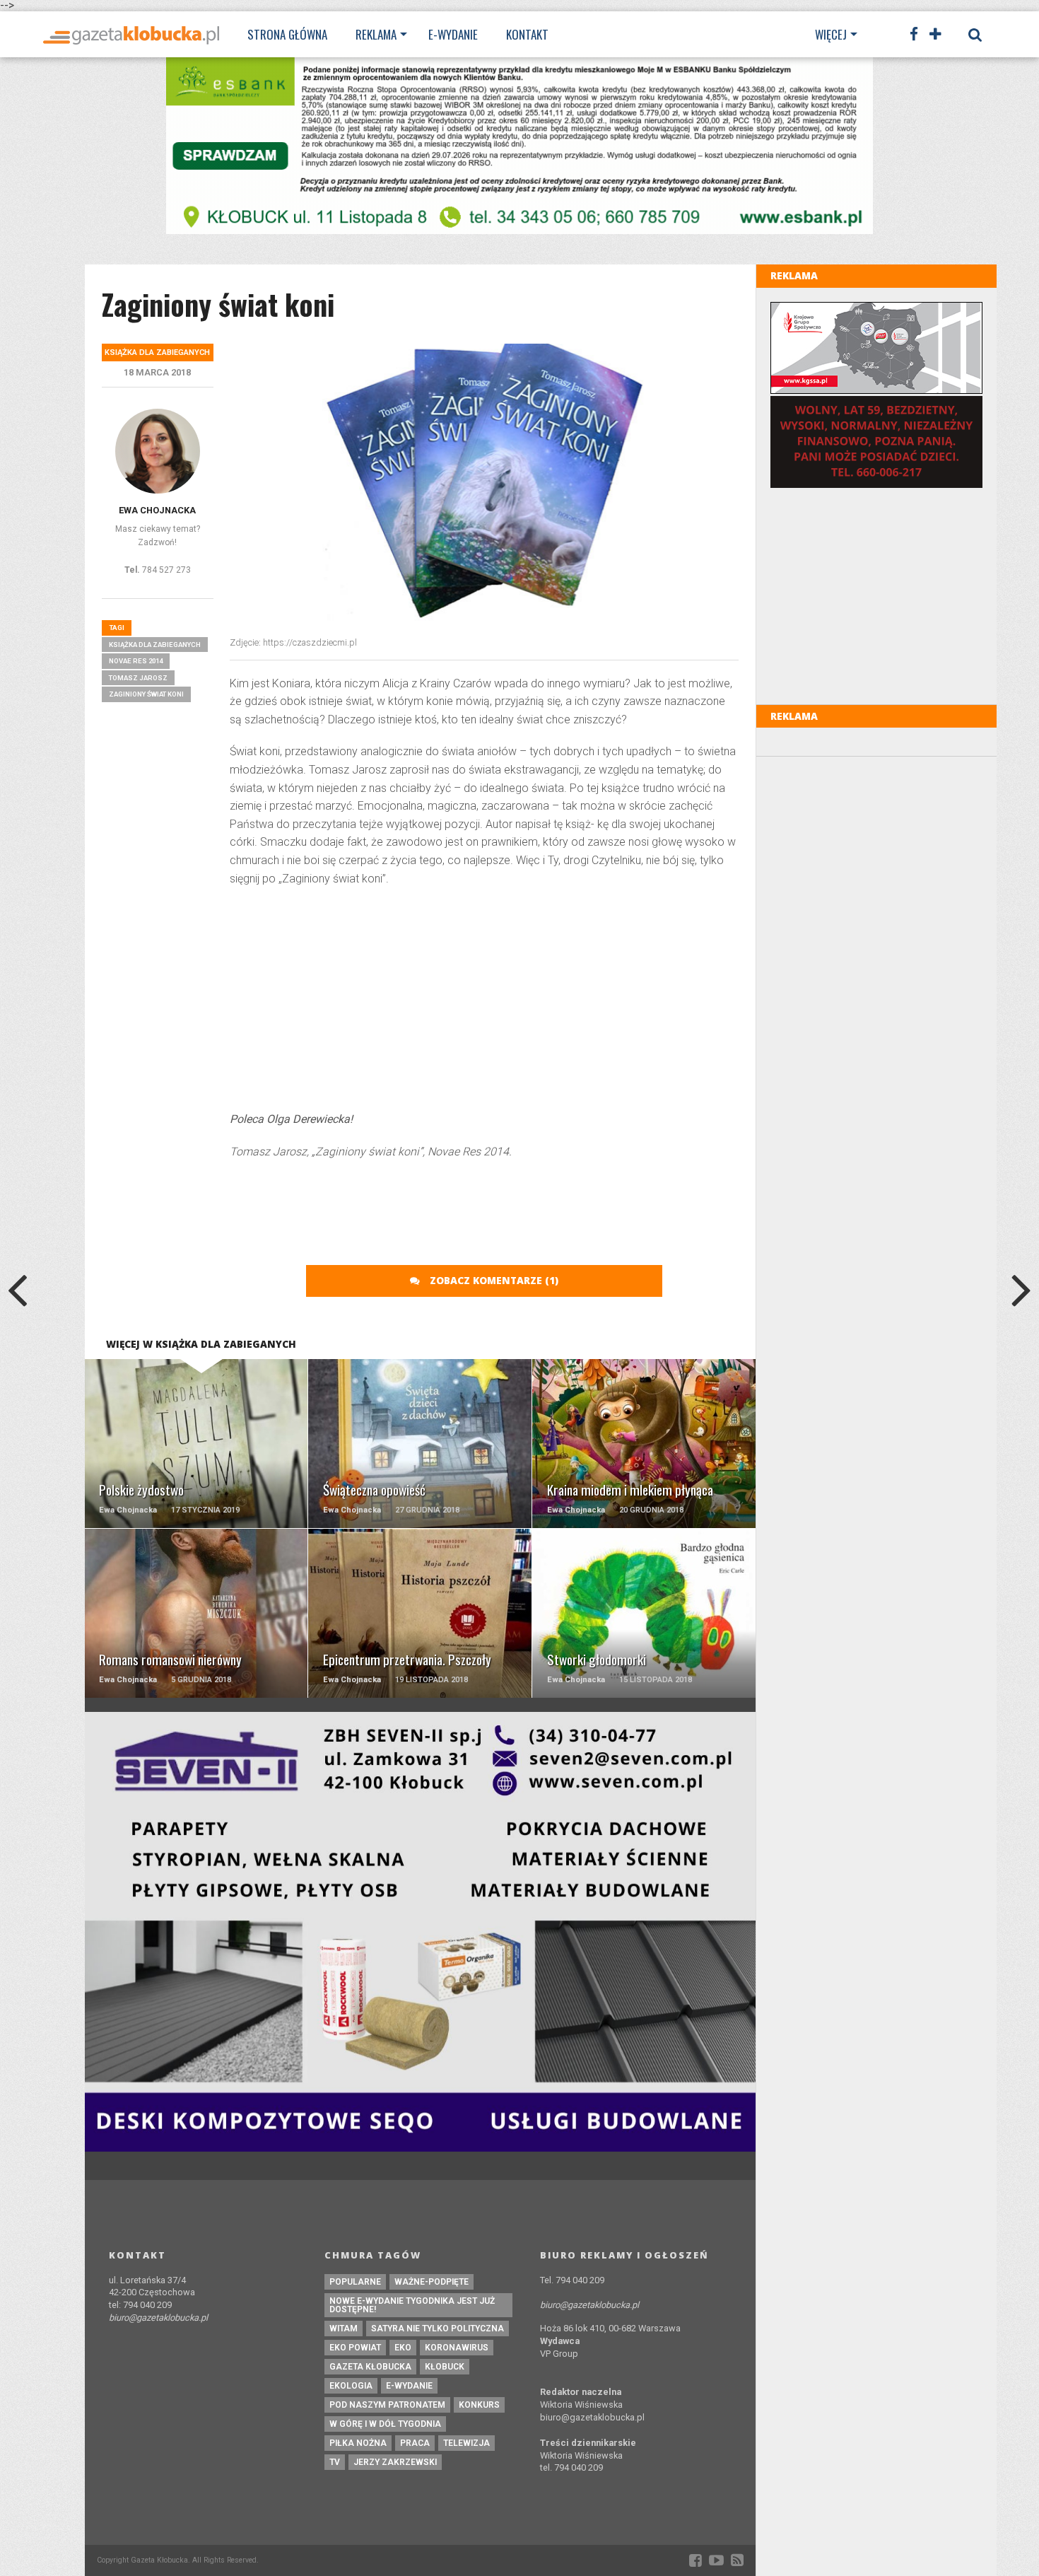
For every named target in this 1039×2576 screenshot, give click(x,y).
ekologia (351, 2386)
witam (344, 2329)
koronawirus (457, 2348)
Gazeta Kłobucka (370, 2367)
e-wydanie (409, 2386)
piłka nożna (358, 2443)
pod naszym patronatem (387, 2405)
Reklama (376, 34)
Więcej (831, 34)
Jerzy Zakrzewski (395, 2462)
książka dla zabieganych (155, 645)
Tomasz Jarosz (138, 678)
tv (335, 2462)
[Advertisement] (484, 1001)
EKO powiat (355, 2348)
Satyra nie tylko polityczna (438, 2329)
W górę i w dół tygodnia (385, 2424)
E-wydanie (453, 34)
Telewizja (466, 2443)
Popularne (355, 2282)
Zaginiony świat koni (146, 694)
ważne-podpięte (432, 2282)
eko (403, 2348)
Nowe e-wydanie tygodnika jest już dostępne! (412, 2305)
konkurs (479, 2405)
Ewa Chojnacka (157, 510)
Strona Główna (287, 34)
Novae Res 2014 (136, 661)
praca (415, 2443)
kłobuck (445, 2367)
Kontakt (527, 34)
